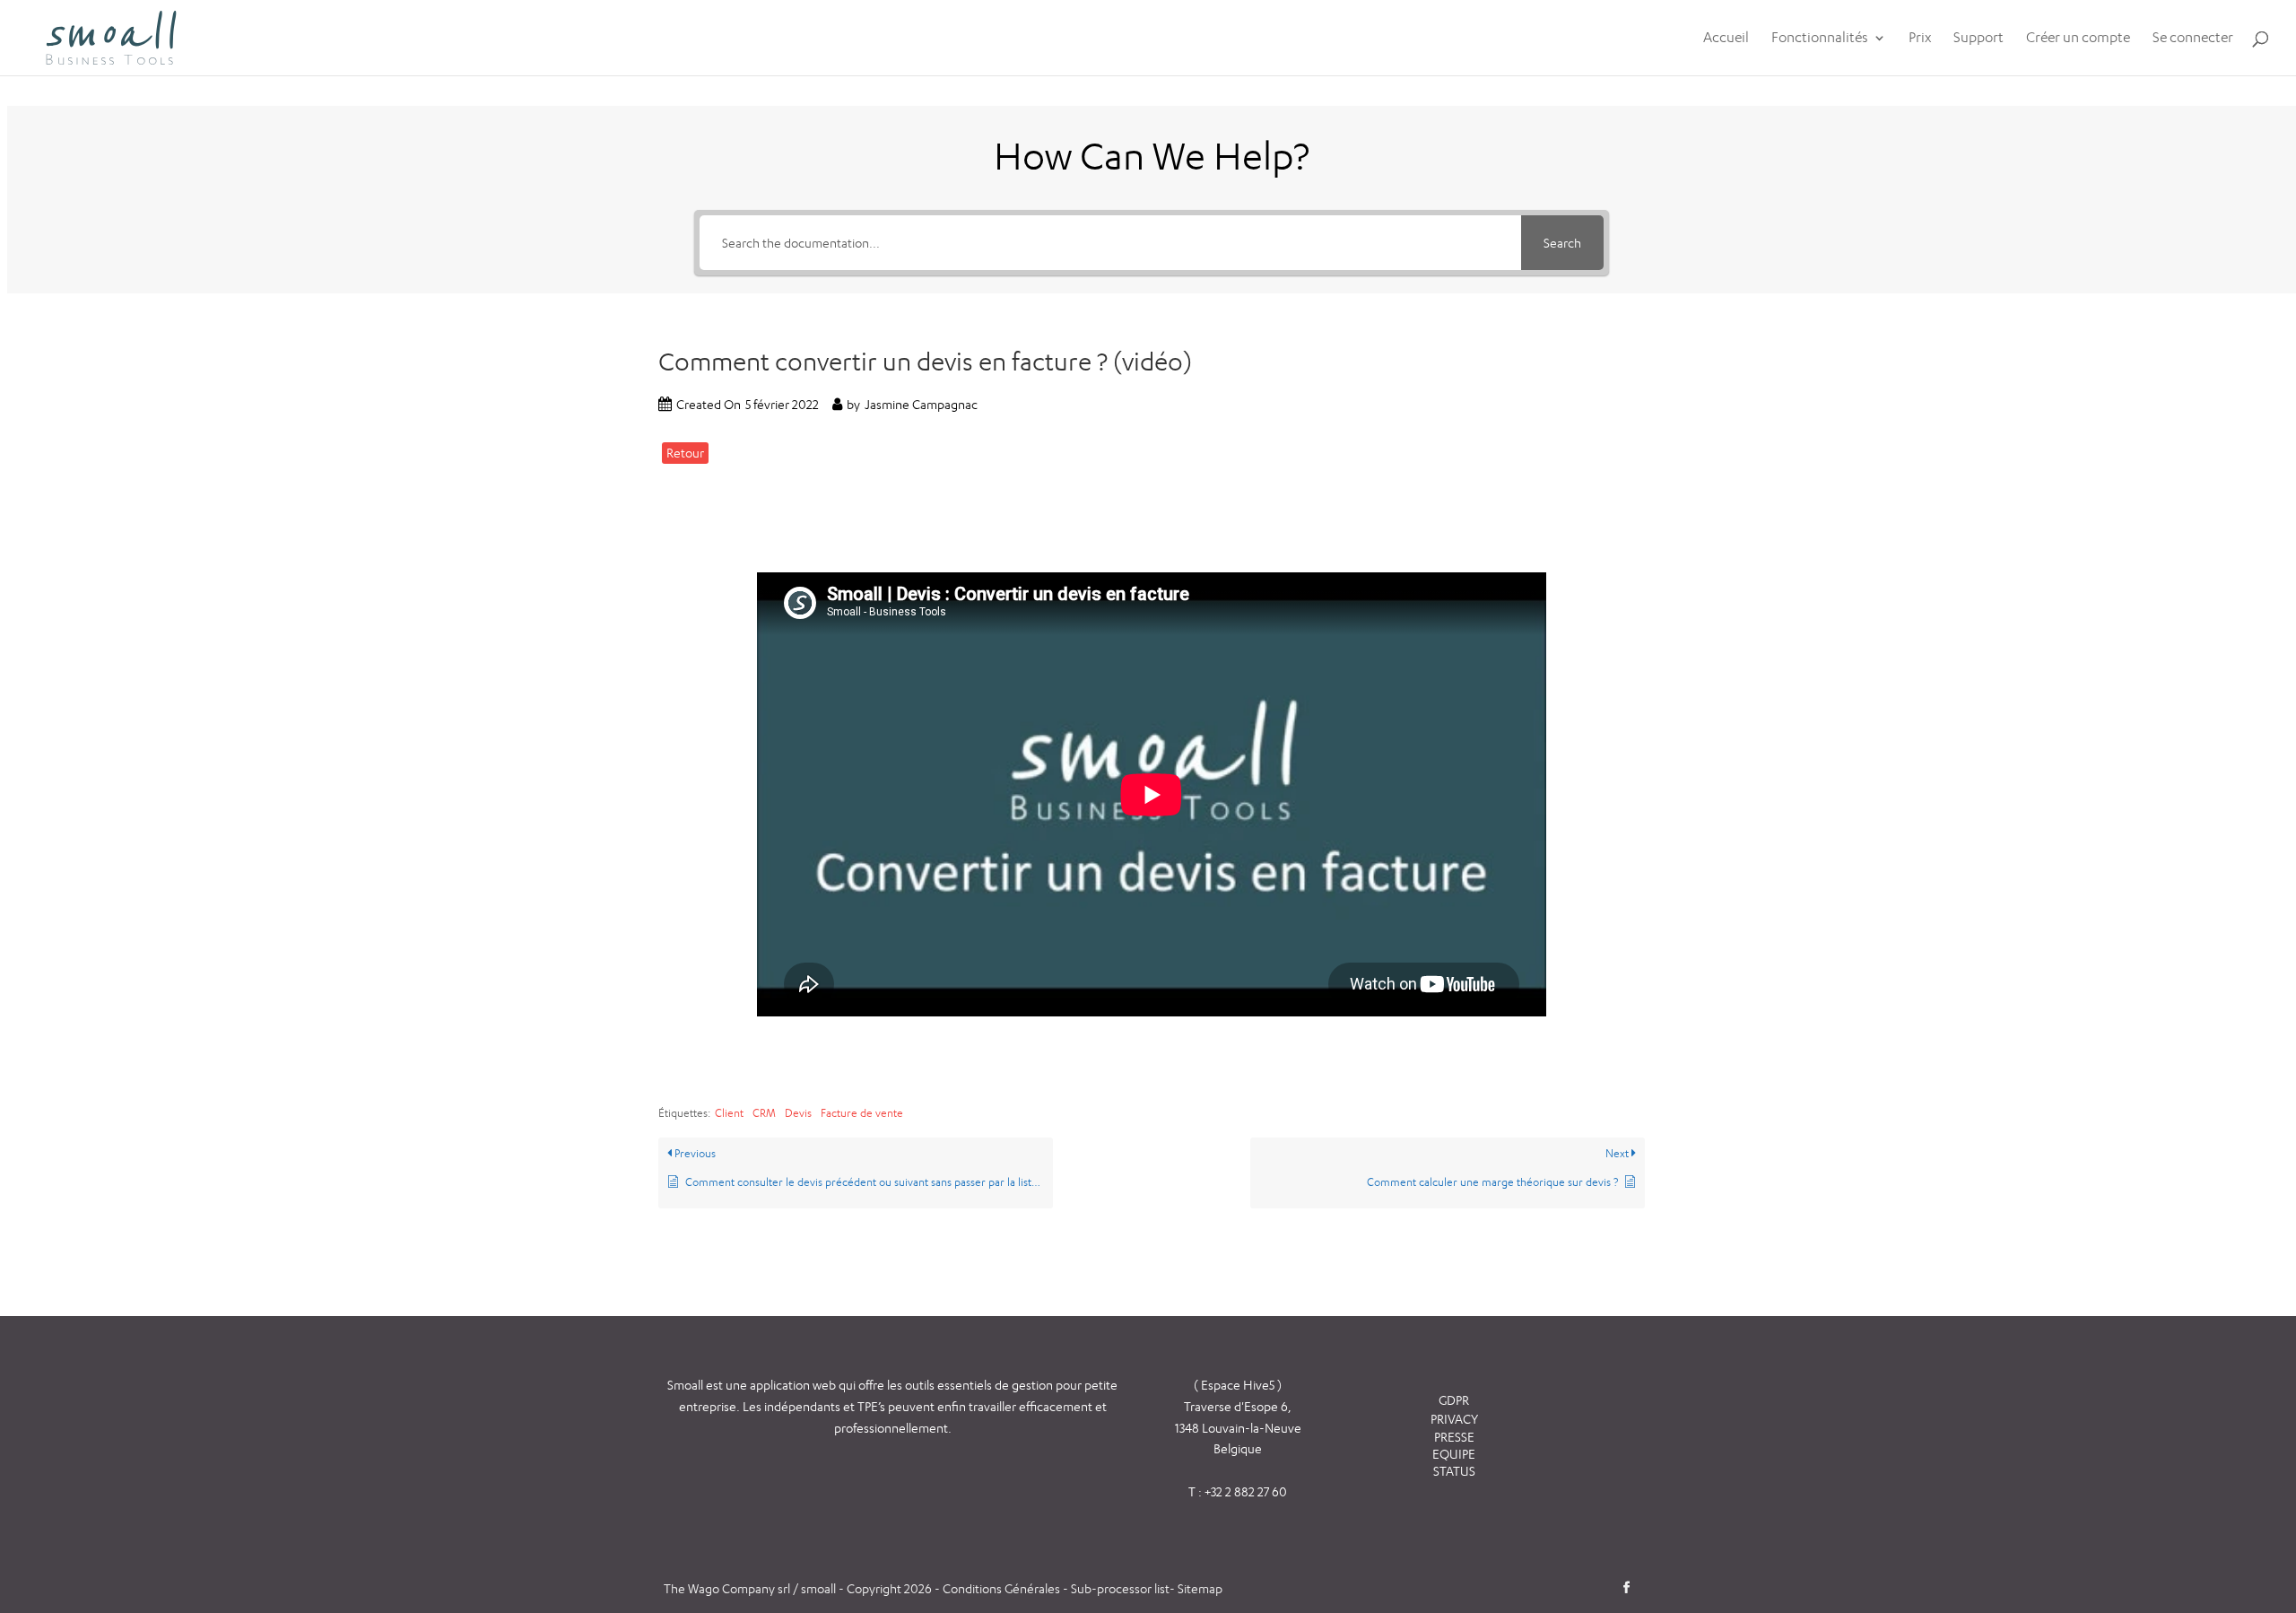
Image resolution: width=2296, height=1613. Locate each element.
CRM (764, 1113)
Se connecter (2193, 39)
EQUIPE (1454, 1454)
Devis (798, 1113)
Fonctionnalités (1820, 39)
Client (729, 1113)
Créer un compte (2078, 39)
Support (1979, 39)
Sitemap (1200, 1588)
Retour (685, 453)
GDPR (1454, 1400)
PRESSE (1454, 1437)
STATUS (1454, 1471)
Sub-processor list (1120, 1588)
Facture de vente (862, 1113)
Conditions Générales (1003, 1588)
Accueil (1726, 39)
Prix (1920, 39)
